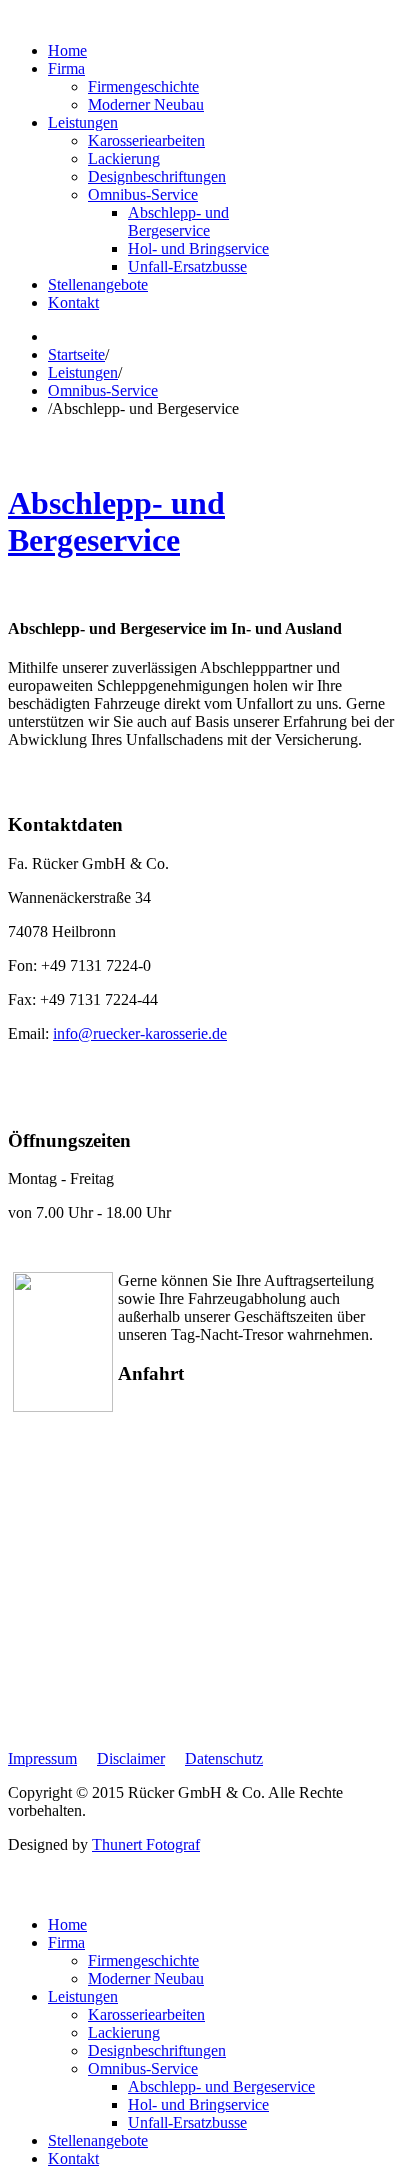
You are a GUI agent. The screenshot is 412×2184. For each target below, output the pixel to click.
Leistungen (83, 372)
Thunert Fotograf (146, 1844)
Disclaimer (131, 1758)
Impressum (42, 1758)
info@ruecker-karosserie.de (140, 1033)
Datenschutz (224, 1758)
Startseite (76, 354)
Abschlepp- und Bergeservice (116, 521)
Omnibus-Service (103, 390)
